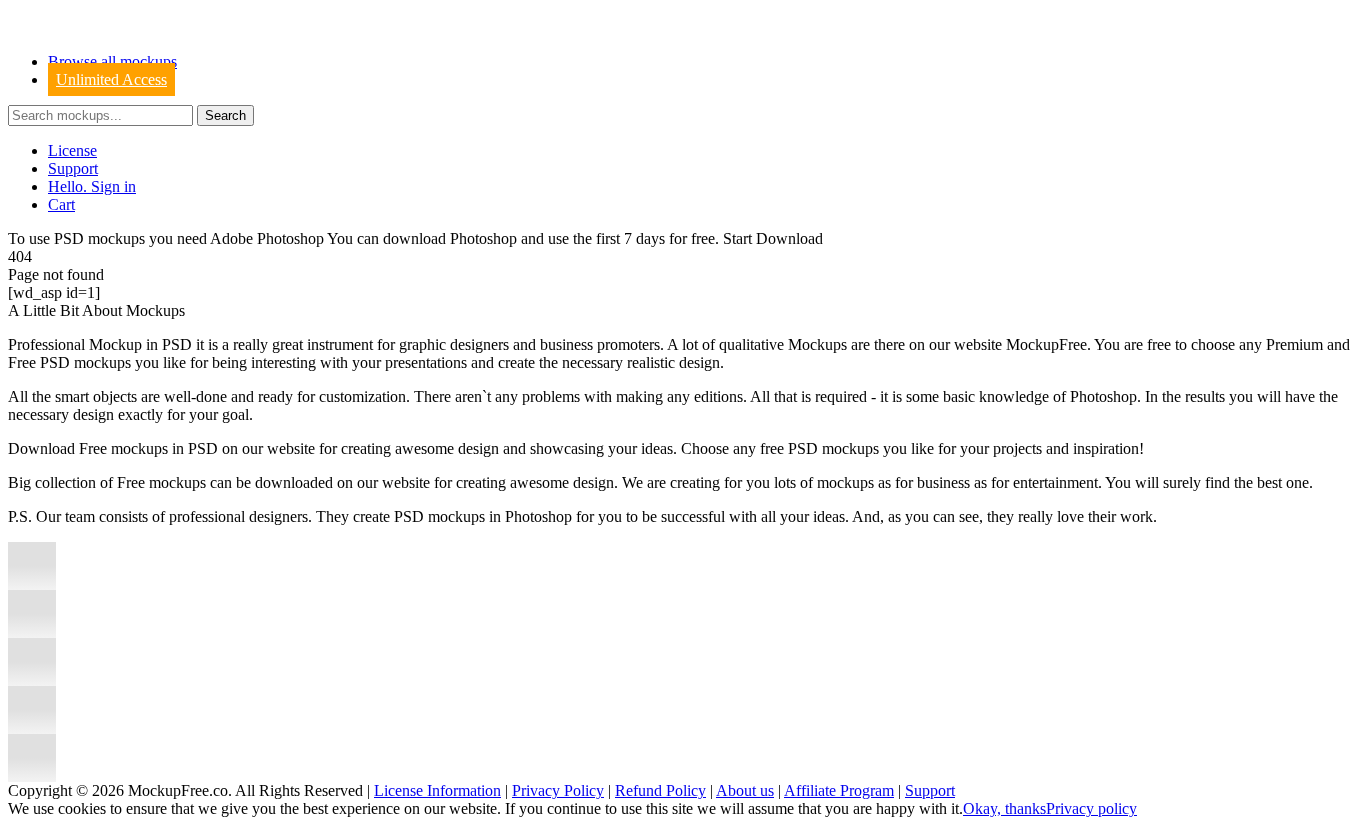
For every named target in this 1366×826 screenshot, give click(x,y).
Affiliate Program (839, 790)
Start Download (773, 238)
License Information (437, 790)
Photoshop (483, 238)
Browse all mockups (112, 61)
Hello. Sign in (92, 186)
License (72, 150)
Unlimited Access (111, 79)
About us (745, 790)
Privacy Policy (558, 790)
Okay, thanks (1004, 808)
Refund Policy (660, 790)
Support (73, 168)
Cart (61, 204)
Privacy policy (1091, 808)
